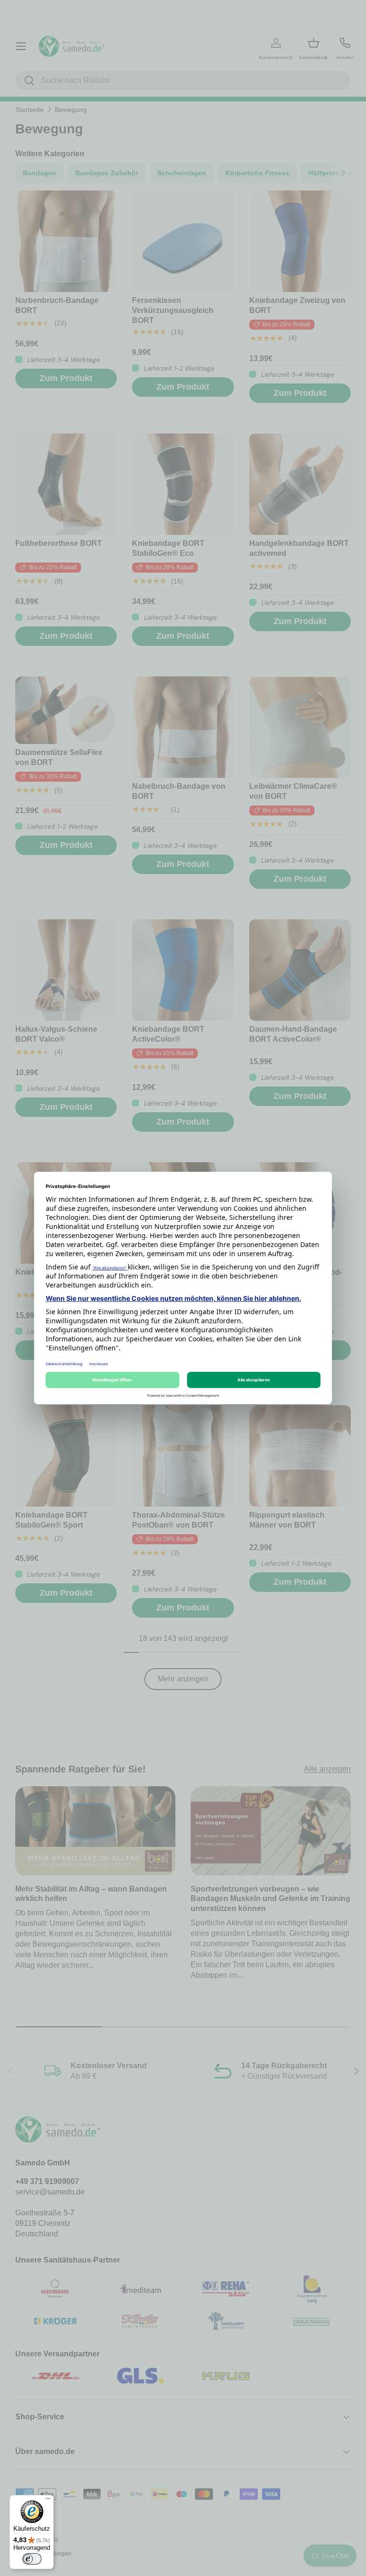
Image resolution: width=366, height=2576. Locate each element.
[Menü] (48, 2501)
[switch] (32, 2559)
